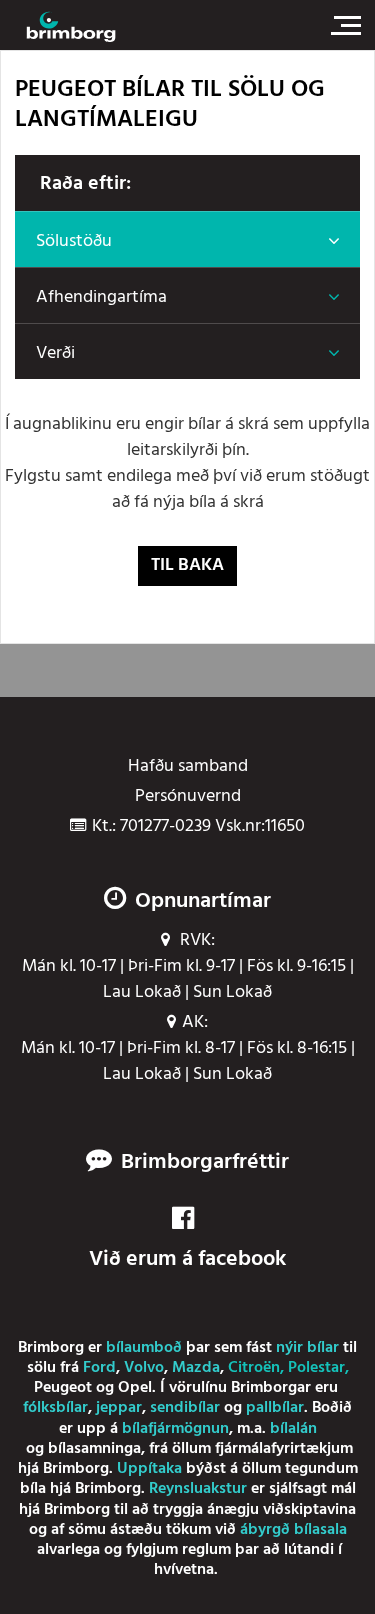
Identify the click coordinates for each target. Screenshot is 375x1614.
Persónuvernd (188, 797)
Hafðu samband (188, 767)
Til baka (187, 565)
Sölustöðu (74, 241)
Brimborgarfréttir (205, 1163)
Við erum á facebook (187, 1259)
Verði (55, 353)
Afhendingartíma (101, 297)
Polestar (316, 1368)
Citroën (254, 1368)
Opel (135, 1388)
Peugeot (63, 1388)
